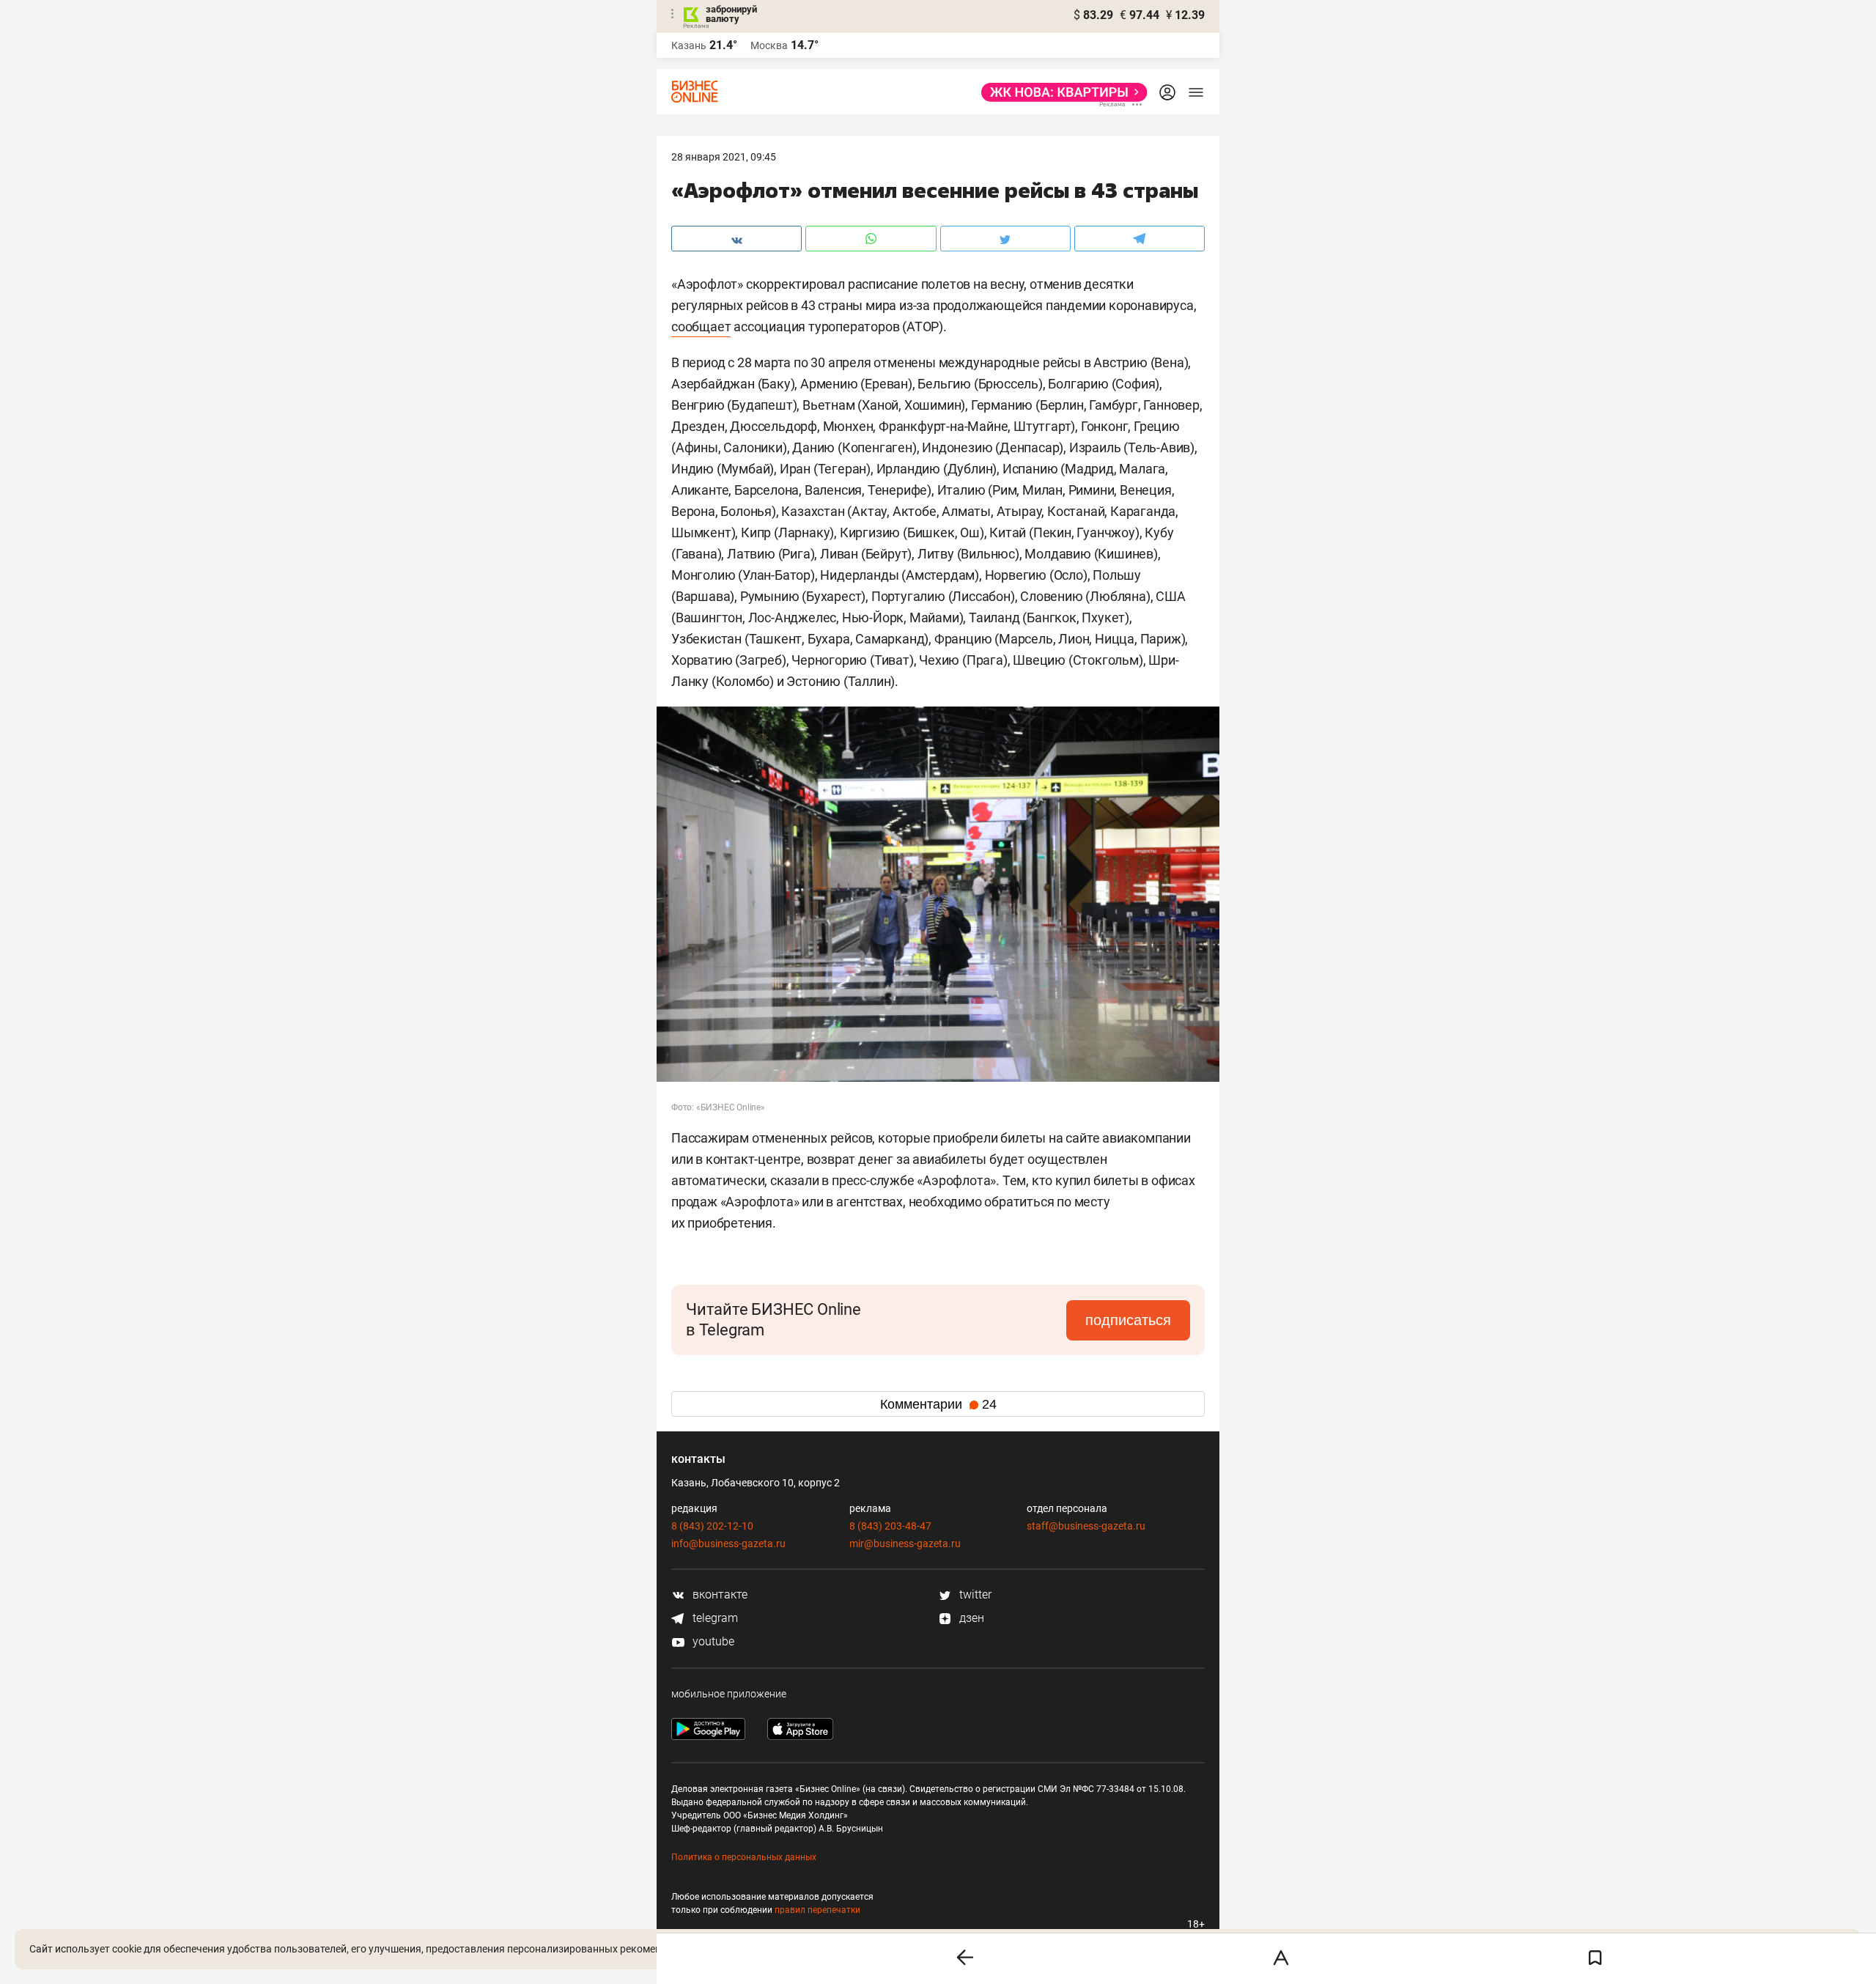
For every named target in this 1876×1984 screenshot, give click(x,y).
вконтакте (719, 1594)
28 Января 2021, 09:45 (724, 157)
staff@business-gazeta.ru (1086, 1526)
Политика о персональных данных (744, 1857)
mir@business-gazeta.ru (905, 1544)
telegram (714, 1618)
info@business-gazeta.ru (728, 1544)
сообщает (701, 327)
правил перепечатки (817, 1910)
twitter (974, 1594)
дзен (970, 1618)
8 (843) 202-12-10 (712, 1526)
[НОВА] (1060, 92)
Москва (769, 45)
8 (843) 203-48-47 (890, 1526)
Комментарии (938, 1404)
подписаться (1128, 1320)
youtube (712, 1641)
